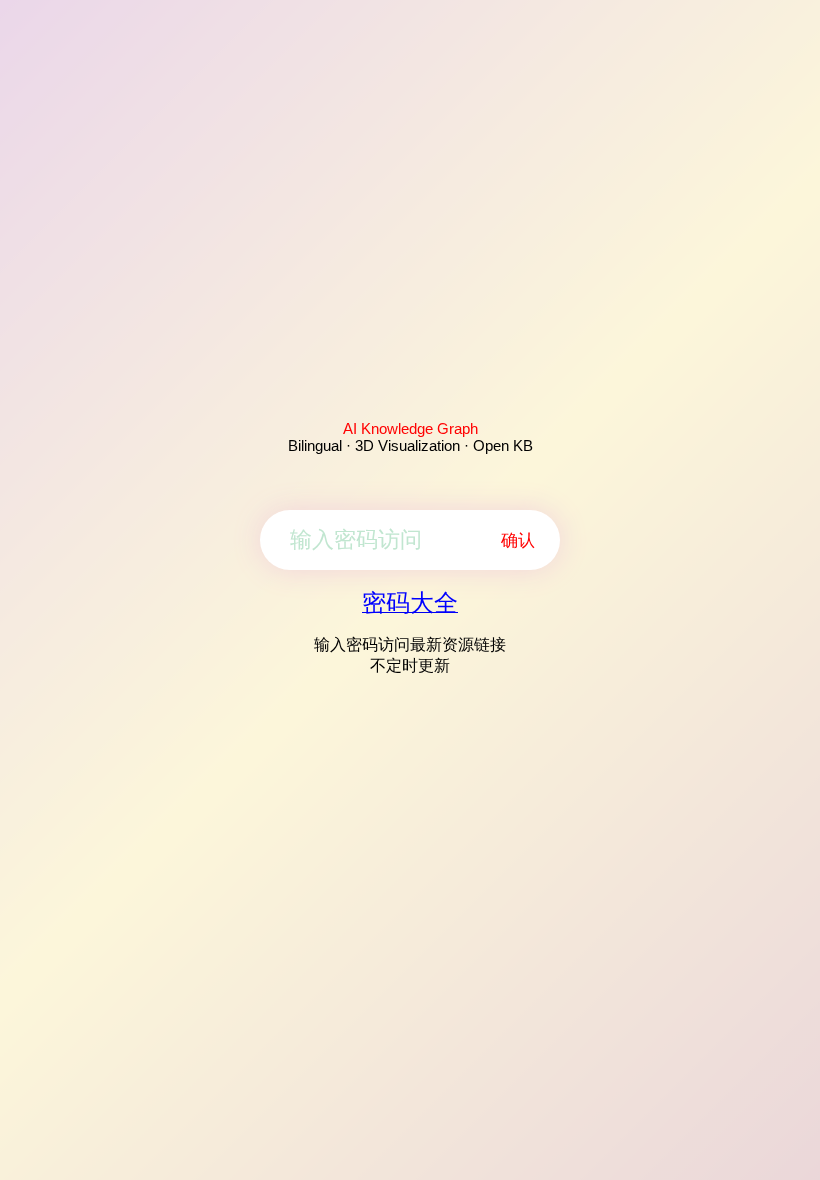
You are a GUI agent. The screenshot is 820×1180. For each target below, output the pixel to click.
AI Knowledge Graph (410, 428)
